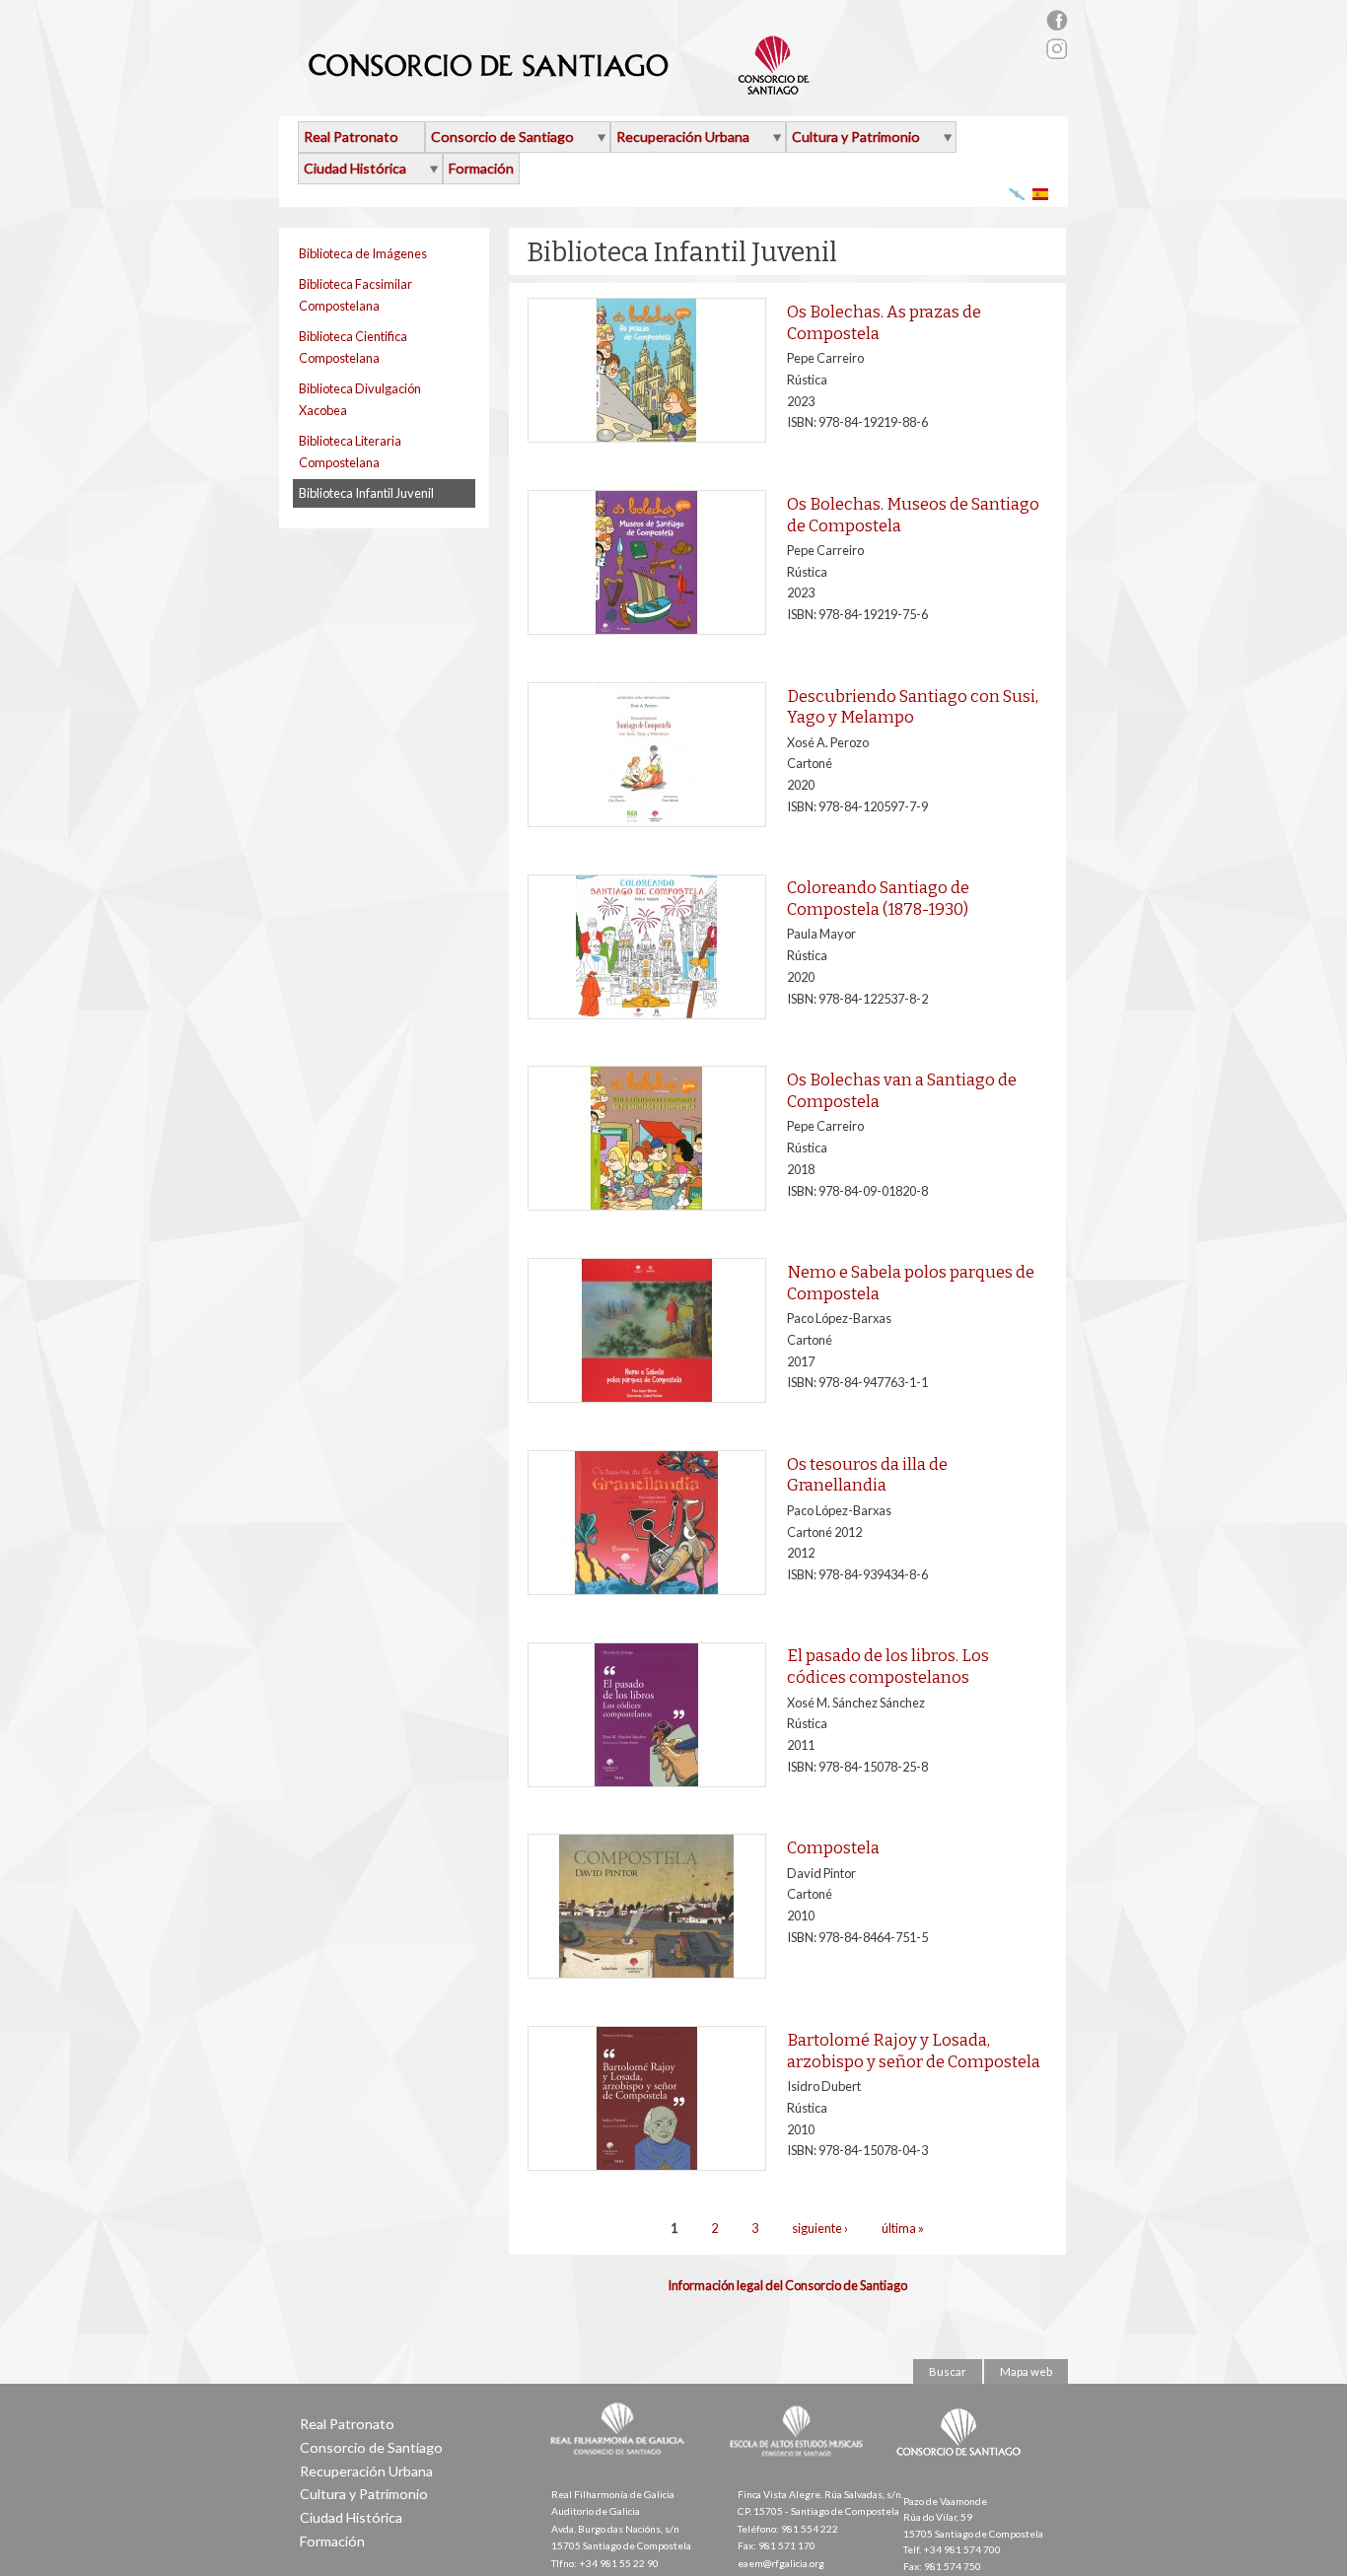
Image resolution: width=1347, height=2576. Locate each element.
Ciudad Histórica (355, 168)
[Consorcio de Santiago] (962, 2470)
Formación (481, 168)
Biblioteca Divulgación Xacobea (360, 399)
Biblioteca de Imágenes (363, 253)
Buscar (948, 2371)
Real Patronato (351, 137)
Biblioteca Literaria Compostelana (350, 452)
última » (903, 2228)
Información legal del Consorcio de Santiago (787, 2285)
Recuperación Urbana (683, 137)
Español (1041, 194)
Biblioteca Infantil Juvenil (366, 493)
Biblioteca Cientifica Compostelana (353, 347)
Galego (1017, 194)
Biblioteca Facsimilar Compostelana (355, 295)
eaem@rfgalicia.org (781, 2563)
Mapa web (1026, 2371)
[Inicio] (560, 87)
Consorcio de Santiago (502, 137)
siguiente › (820, 2228)
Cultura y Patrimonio (856, 137)
